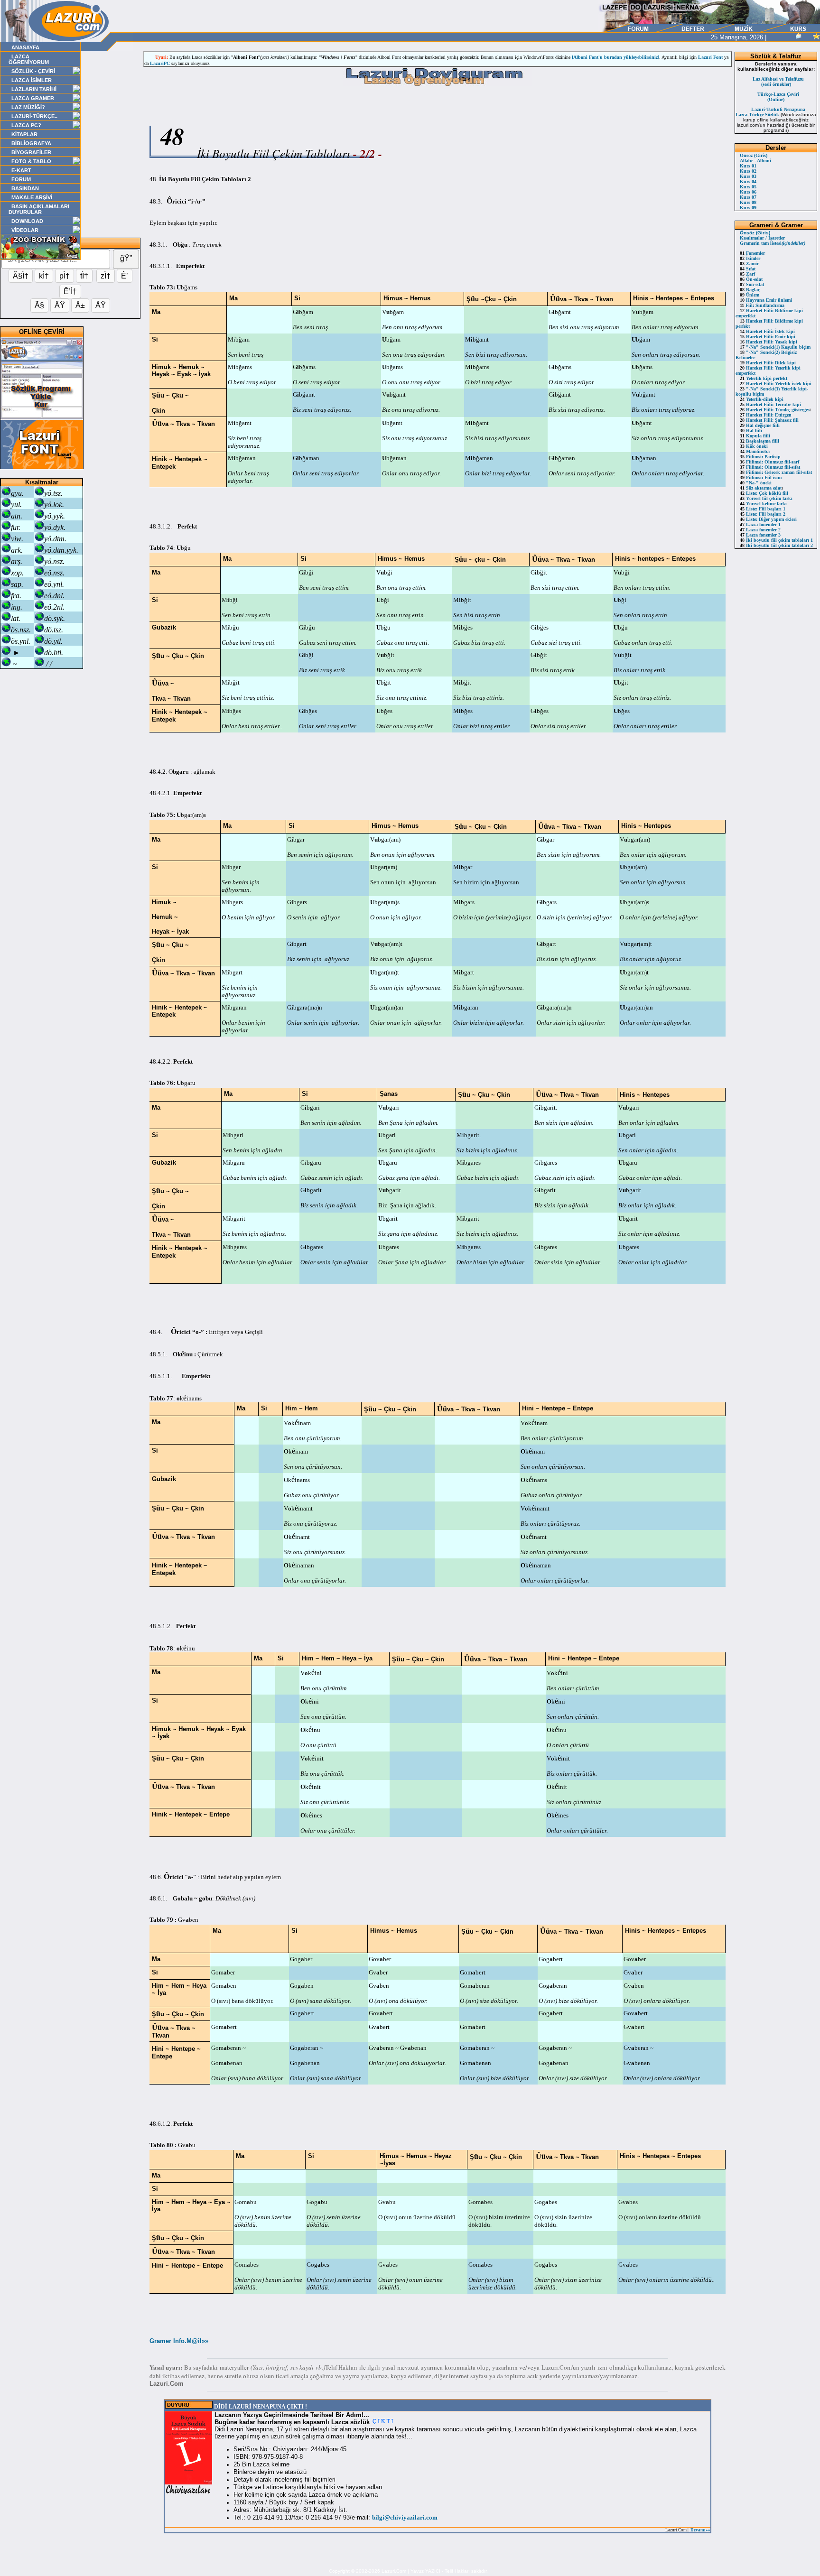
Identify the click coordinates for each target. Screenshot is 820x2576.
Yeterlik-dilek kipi (762, 399)
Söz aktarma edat (761, 488)
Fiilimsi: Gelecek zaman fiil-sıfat (776, 472)
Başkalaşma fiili (759, 441)
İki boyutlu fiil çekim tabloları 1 (776, 540)
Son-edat (752, 284)
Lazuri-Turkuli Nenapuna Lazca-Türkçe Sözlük (770, 112)
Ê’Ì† (70, 292)
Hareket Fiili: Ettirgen (766, 415)
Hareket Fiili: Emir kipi (768, 337)
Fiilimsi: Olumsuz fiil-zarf (769, 462)
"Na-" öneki (756, 483)
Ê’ (125, 276)
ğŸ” (126, 258)
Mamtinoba (755, 451)
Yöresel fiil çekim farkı (766, 498)
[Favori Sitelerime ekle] (816, 37)
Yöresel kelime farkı (763, 504)
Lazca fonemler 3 (760, 535)
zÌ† (106, 276)
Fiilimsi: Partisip (760, 457)
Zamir (749, 264)
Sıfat (748, 269)
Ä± (80, 305)
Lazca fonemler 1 (760, 524)
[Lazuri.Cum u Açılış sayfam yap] (808, 37)
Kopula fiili (755, 436)
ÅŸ (101, 305)
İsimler (750, 258)
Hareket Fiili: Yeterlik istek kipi (776, 384)
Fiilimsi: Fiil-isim (761, 477)
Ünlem (750, 295)
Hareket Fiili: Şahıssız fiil (769, 420)
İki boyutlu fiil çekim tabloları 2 (776, 545)
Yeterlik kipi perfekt (764, 378)
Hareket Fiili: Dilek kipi (768, 363)
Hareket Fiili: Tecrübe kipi (770, 404)
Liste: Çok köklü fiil (764, 493)
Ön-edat (751, 279)
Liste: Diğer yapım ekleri (768, 519)
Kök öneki (754, 446)
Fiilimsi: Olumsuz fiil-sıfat (770, 467)
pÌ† (65, 276)
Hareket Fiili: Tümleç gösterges (775, 410)
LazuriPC (160, 63)
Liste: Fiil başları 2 (763, 514)
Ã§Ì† (21, 276)
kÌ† (44, 276)
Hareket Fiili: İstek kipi (767, 331)
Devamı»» (700, 2530)
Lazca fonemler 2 (760, 530)
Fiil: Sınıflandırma (762, 305)
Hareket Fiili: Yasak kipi (769, 342)
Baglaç (750, 290)
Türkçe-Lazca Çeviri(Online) (778, 97)
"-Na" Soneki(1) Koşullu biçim (775, 347)
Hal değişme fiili (760, 425)
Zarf (747, 274)
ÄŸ (60, 305)
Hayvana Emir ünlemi (766, 300)
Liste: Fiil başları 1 (763, 509)
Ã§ (39, 305)
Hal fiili (751, 431)
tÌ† (84, 276)
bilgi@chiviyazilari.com (405, 2517)
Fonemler (752, 253)
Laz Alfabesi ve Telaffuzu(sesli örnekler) (778, 82)
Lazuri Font (710, 57)
